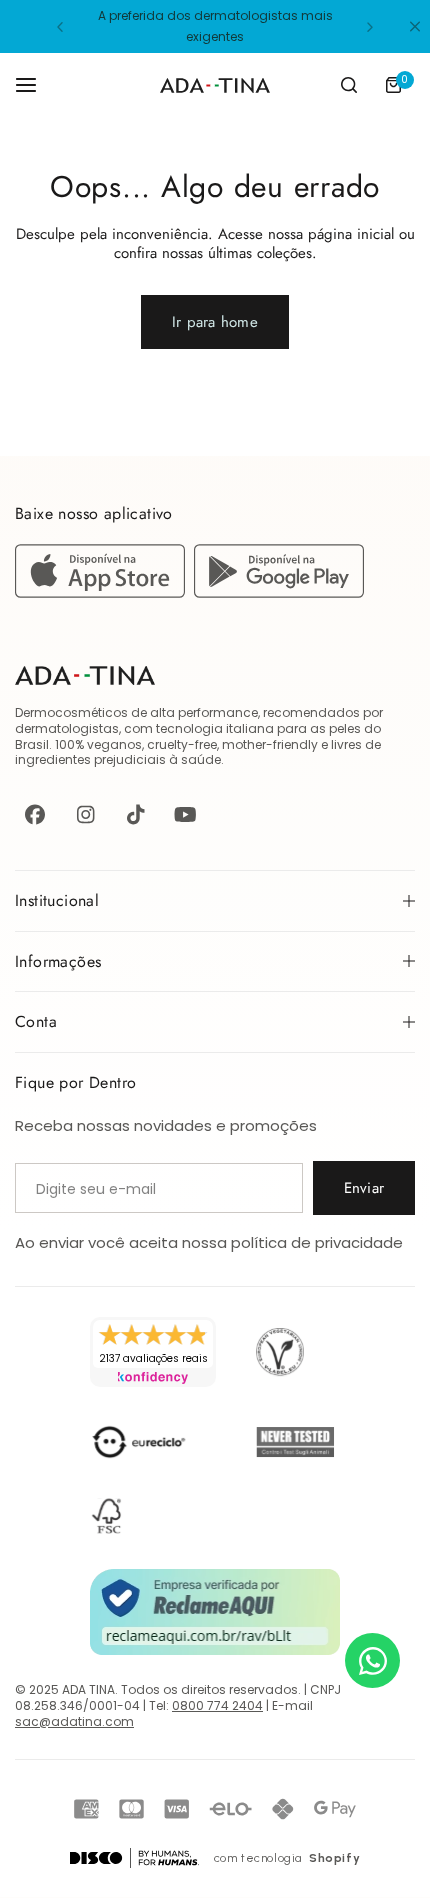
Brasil (32, 744)
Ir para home (215, 322)
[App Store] (104, 592)
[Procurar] (349, 85)
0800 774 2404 (217, 1705)
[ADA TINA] (215, 85)
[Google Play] (279, 592)
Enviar (364, 1188)
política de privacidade (317, 1242)
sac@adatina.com (74, 1721)
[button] (60, 27)
